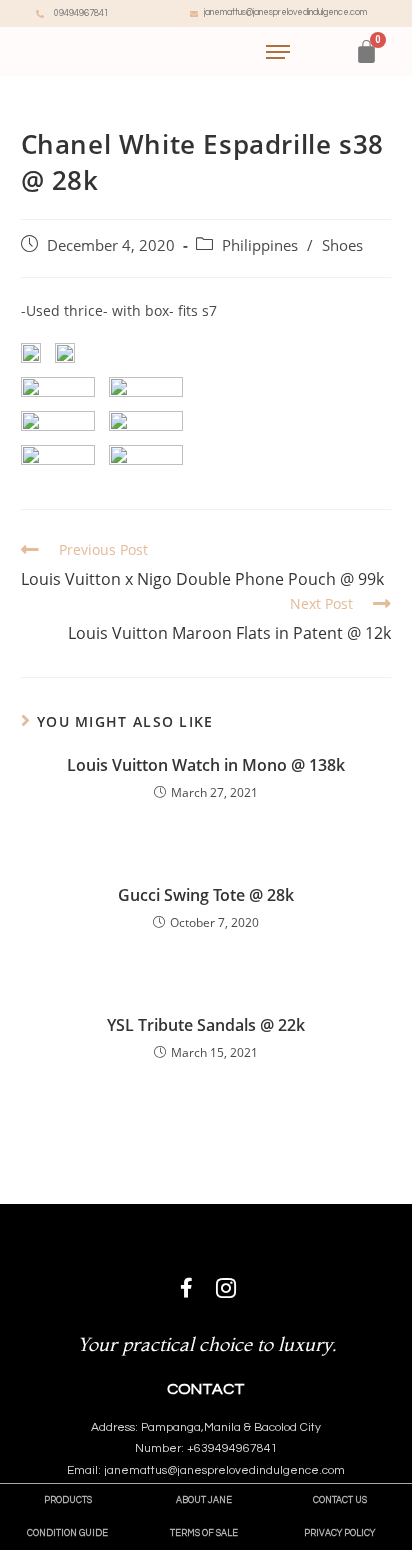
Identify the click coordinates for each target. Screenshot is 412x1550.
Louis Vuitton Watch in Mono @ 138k (206, 765)
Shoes (342, 245)
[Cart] (366, 51)
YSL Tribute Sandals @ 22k (206, 1025)
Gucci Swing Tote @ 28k (206, 895)
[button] (68, 1500)
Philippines (260, 245)
